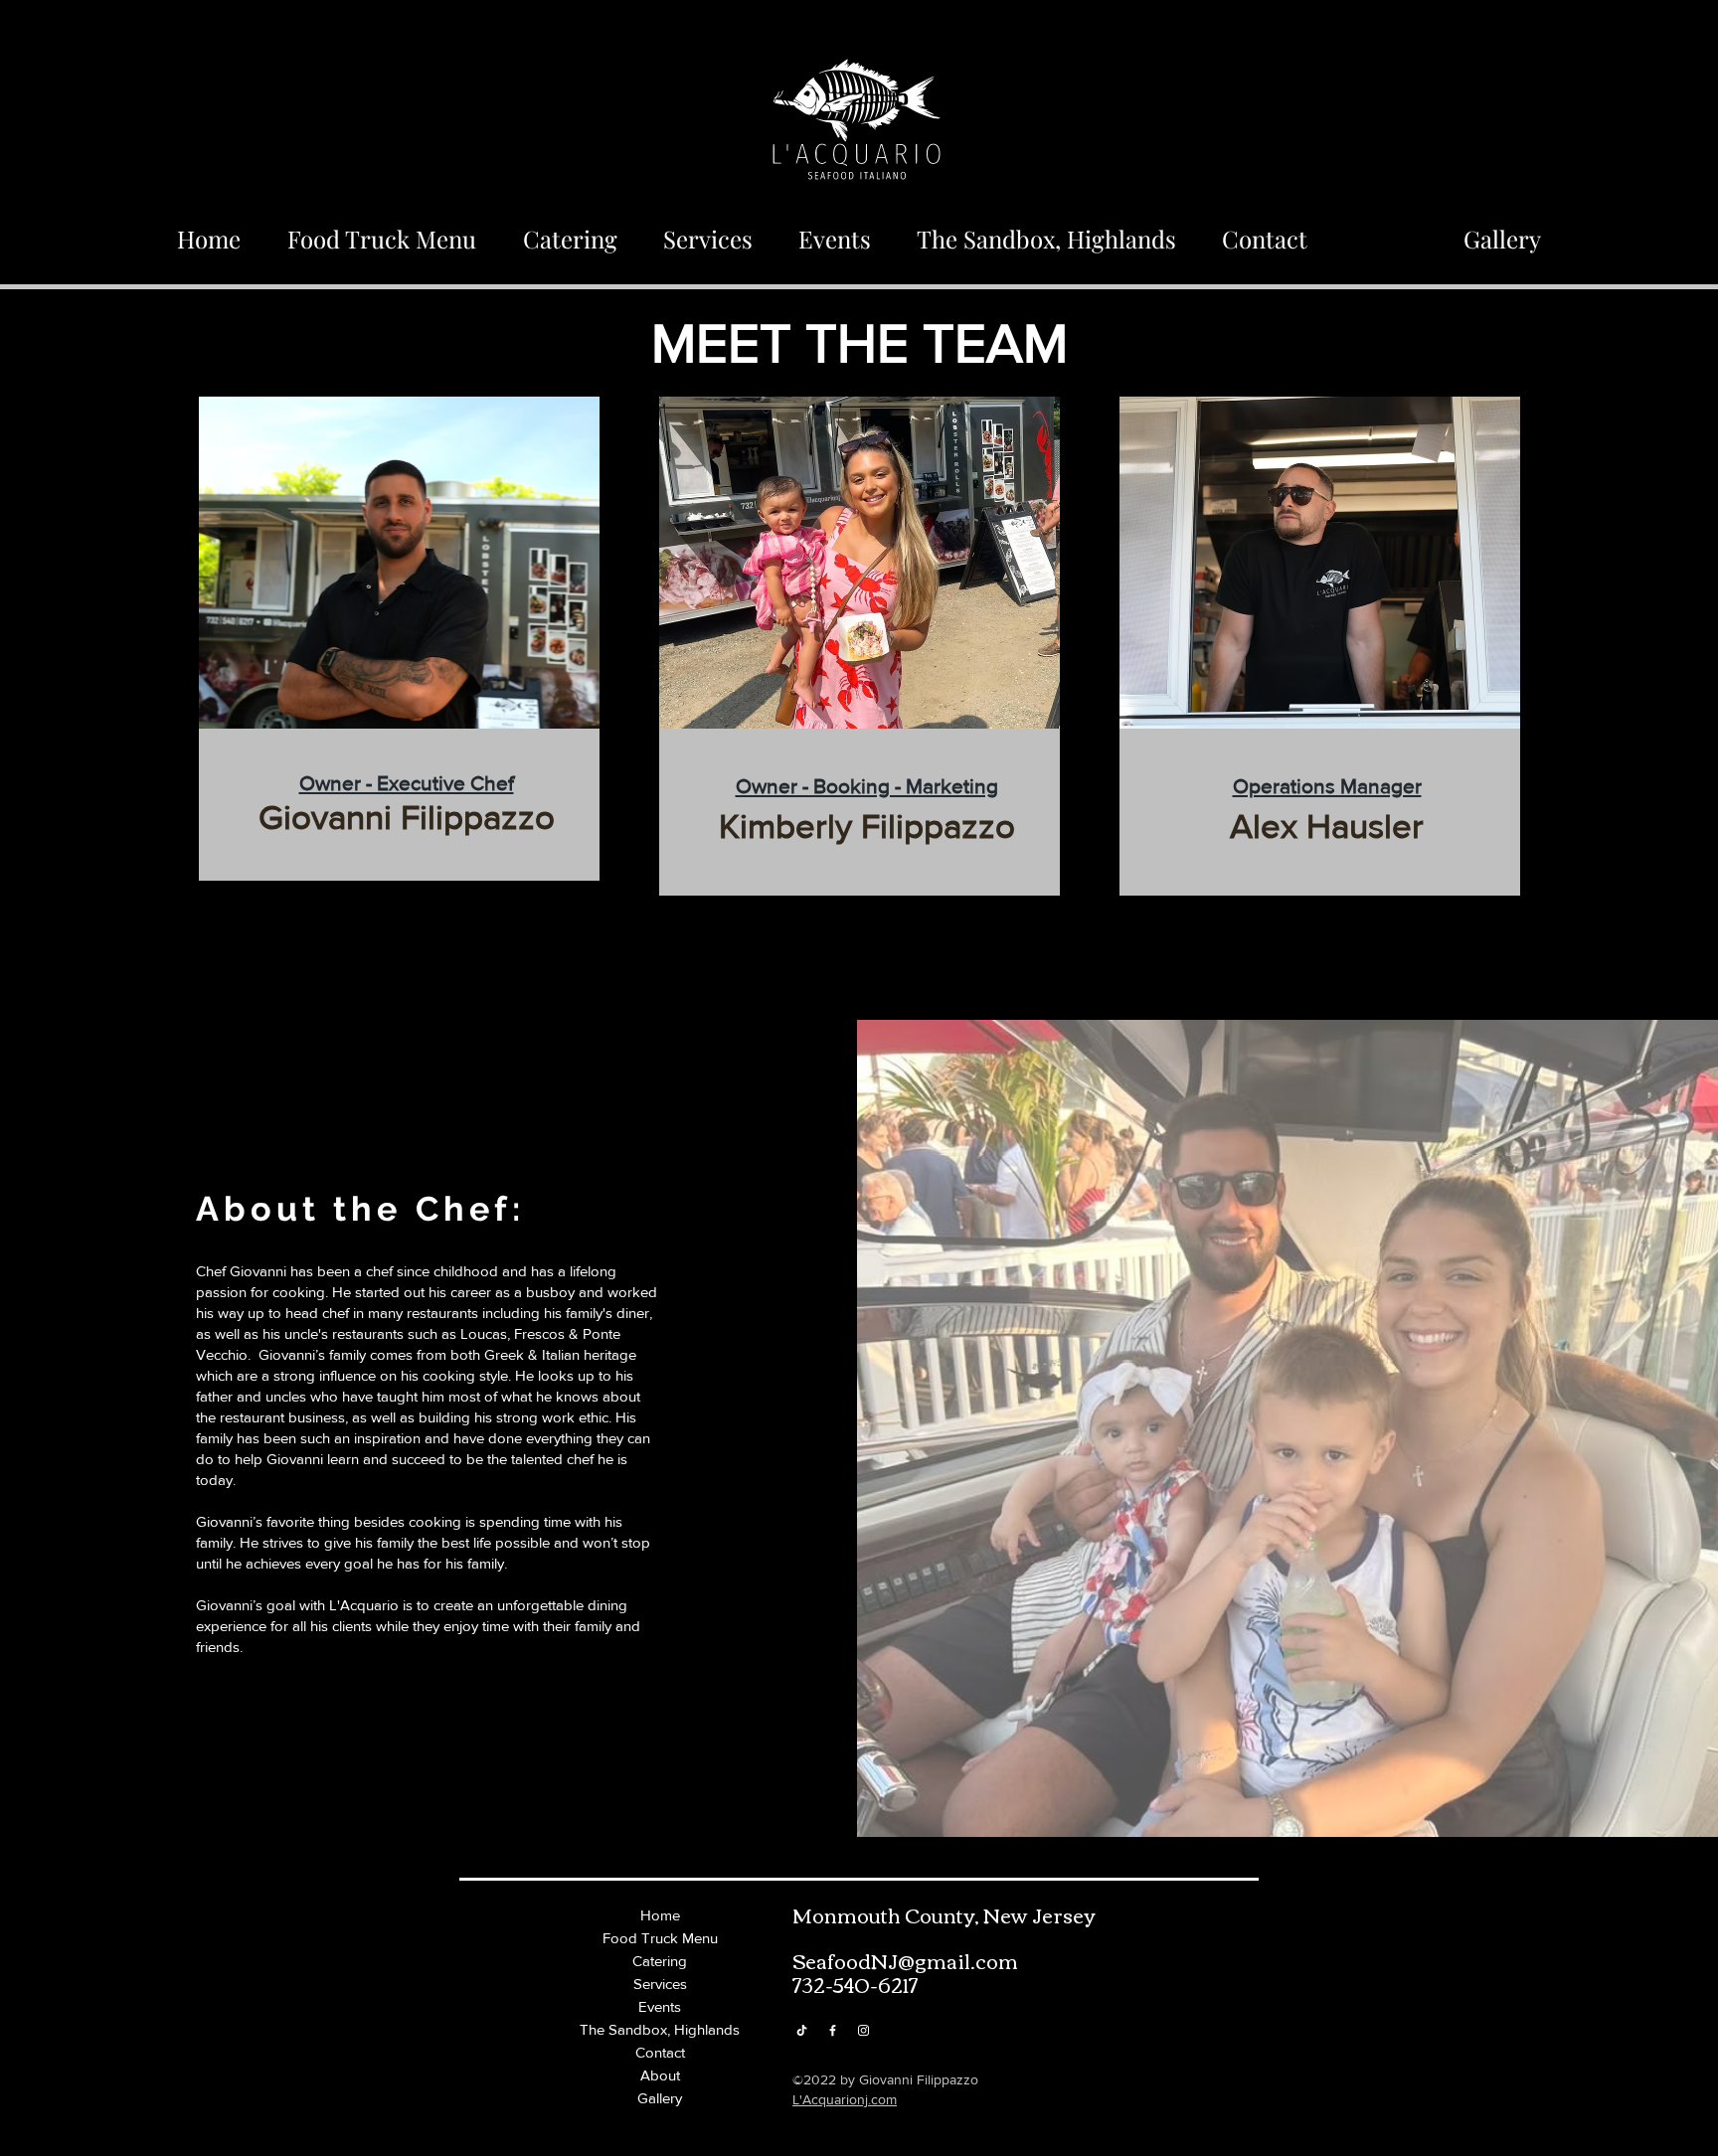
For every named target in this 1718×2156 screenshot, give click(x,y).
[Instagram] (863, 2030)
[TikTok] (802, 2030)
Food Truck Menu (660, 1938)
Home (660, 1915)
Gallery (660, 2098)
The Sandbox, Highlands (660, 2029)
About (660, 2075)
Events (660, 2006)
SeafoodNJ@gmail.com (905, 1960)
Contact (660, 2052)
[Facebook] (833, 2030)
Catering (660, 1961)
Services (660, 1984)
